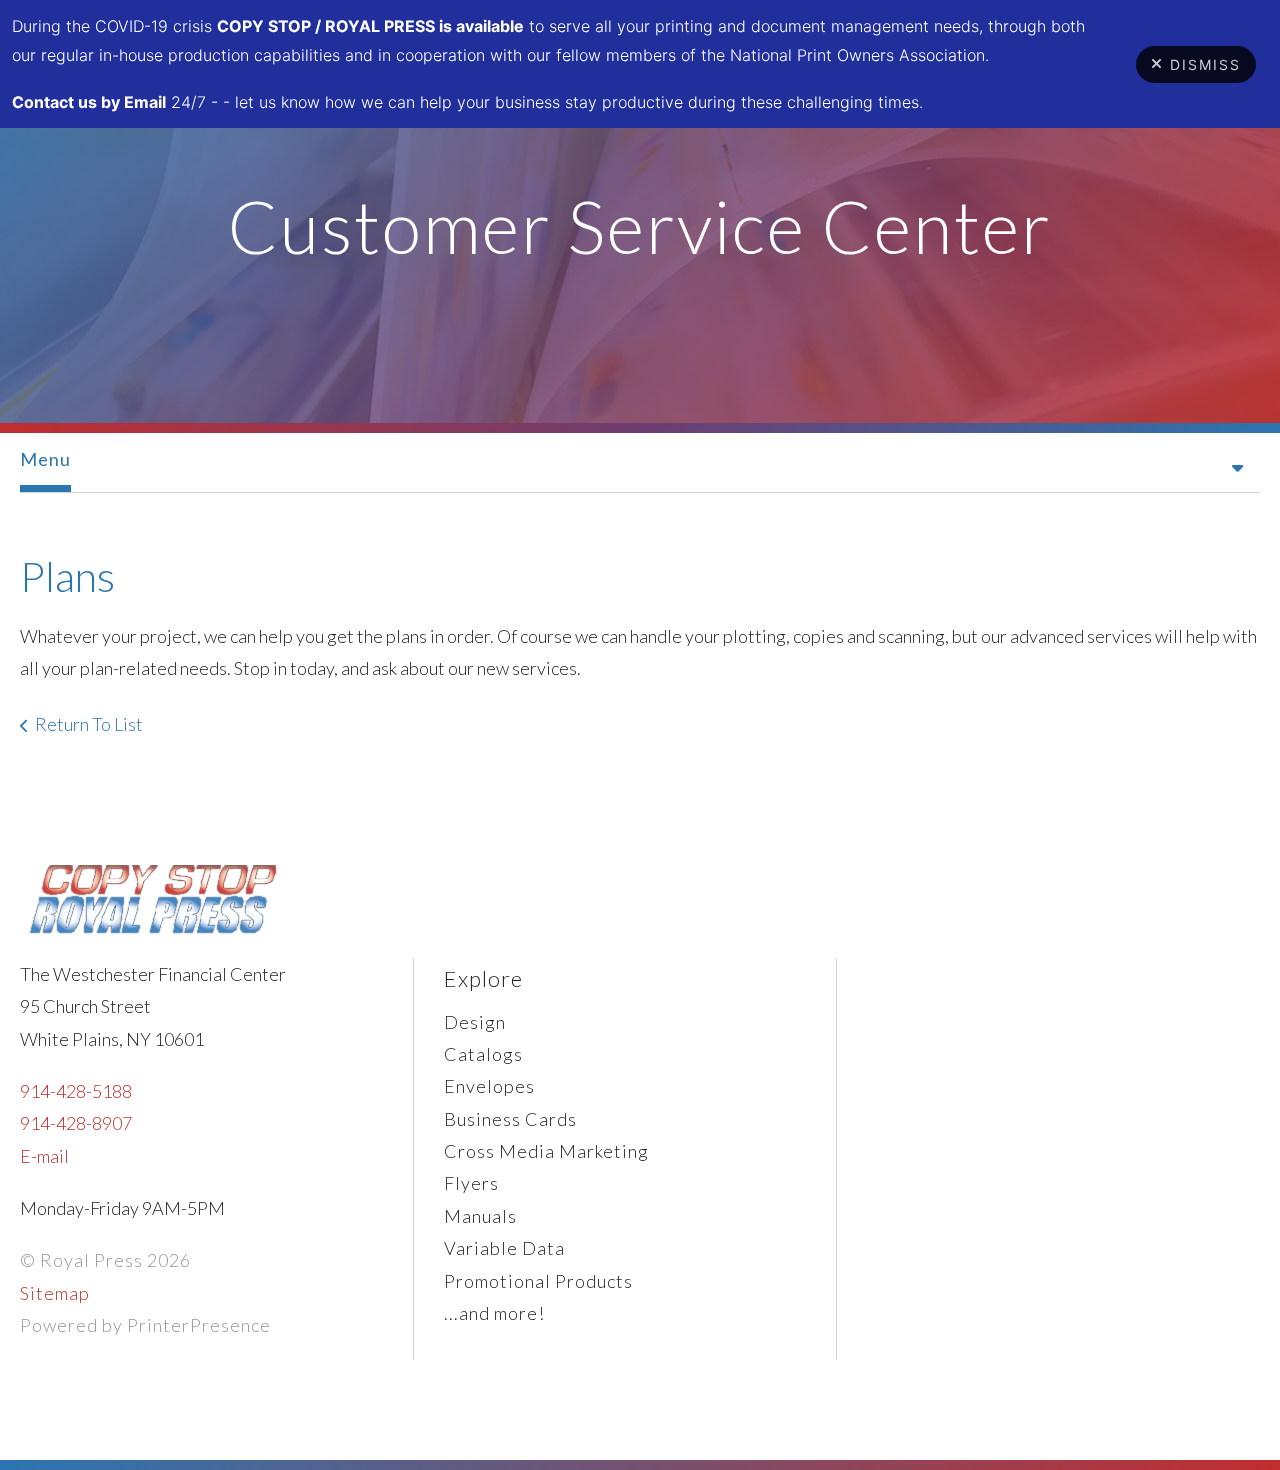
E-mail (44, 1156)
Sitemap (55, 1293)
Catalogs (483, 1054)
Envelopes (489, 1086)
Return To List (89, 724)
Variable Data (504, 1248)
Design (475, 1022)
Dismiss (1205, 64)
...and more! (494, 1313)
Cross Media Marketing (546, 1151)
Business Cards (510, 1119)
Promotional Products (538, 1281)
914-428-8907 (76, 1123)
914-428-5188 (76, 1091)
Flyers (471, 1183)
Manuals (480, 1216)
